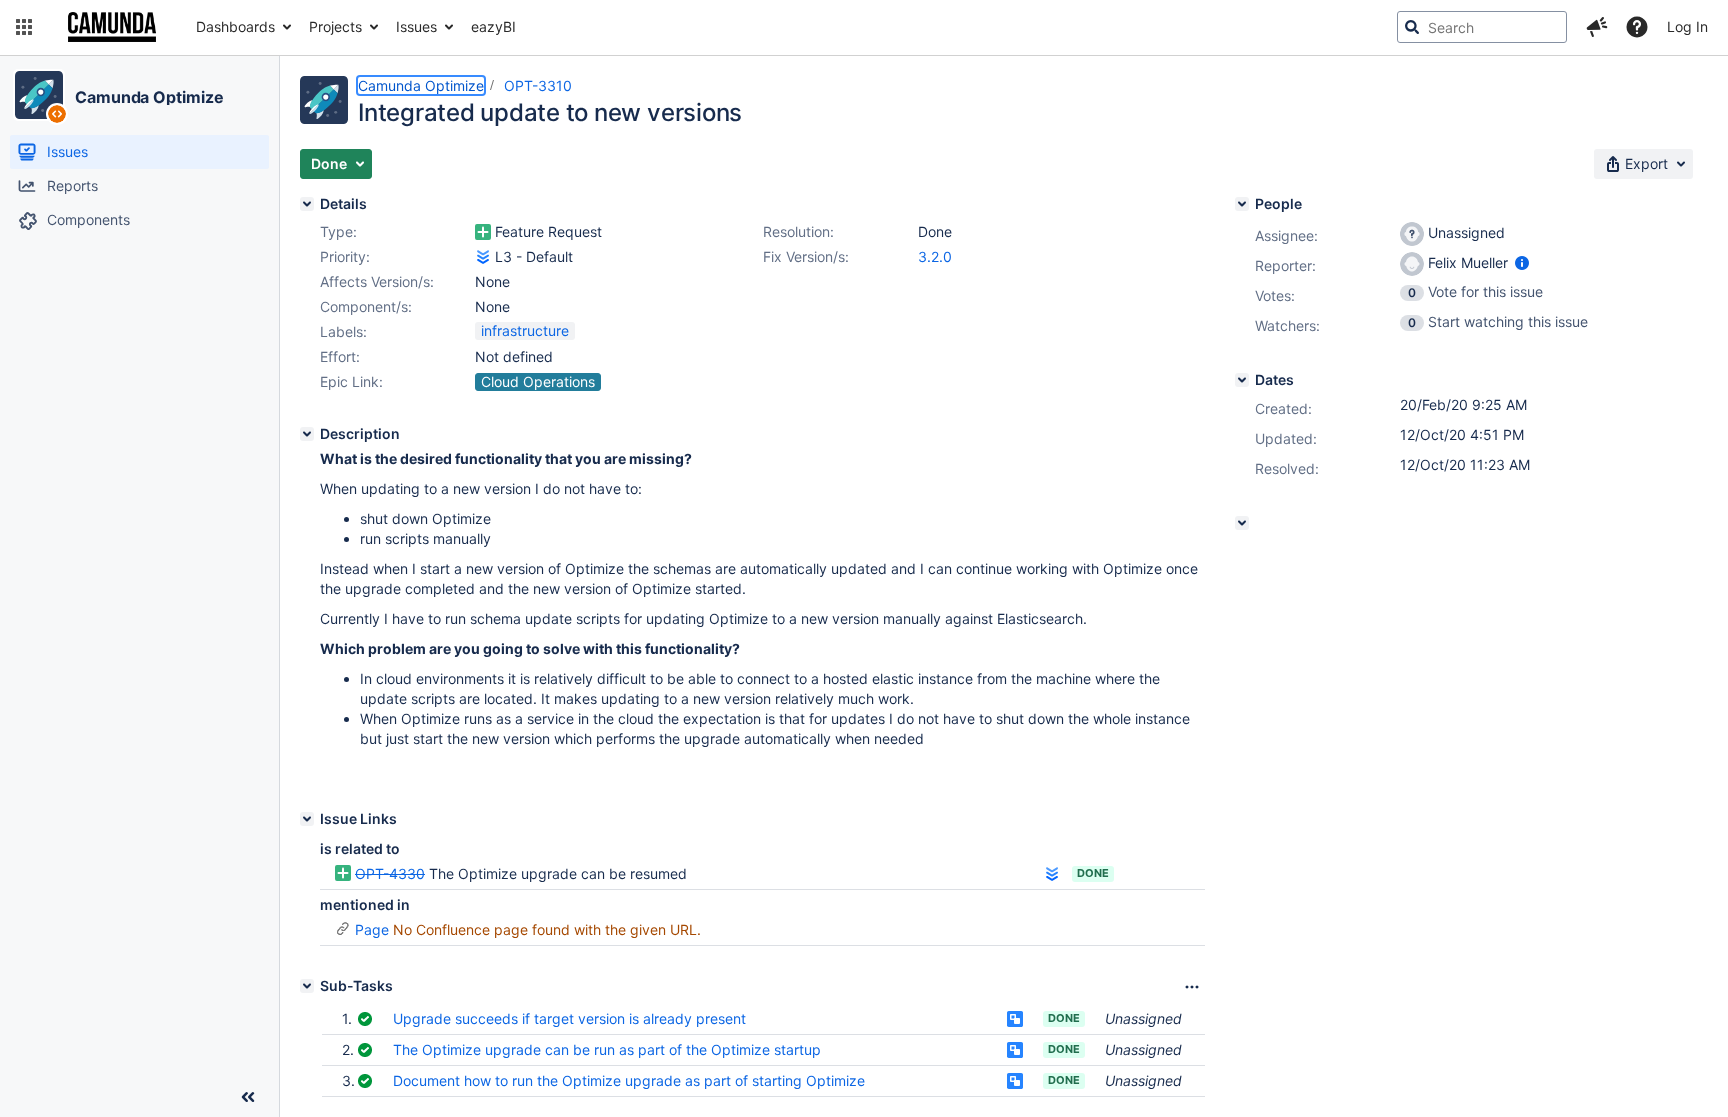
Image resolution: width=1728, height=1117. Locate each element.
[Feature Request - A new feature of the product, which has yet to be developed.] (483, 232)
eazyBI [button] (493, 26)
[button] (24, 27)
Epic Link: (351, 381)
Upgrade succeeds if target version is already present (569, 1018)
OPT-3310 (538, 85)
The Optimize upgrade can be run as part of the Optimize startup (607, 1049)
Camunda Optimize (149, 97)
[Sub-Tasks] (307, 986)
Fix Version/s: (806, 256)
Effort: (340, 356)
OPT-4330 (390, 873)
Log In (1687, 26)
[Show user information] (1522, 262)
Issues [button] (416, 26)
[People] (1242, 204)
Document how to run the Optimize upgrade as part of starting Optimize (629, 1080)
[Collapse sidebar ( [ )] (248, 1097)
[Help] (1637, 27)
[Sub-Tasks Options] (1192, 987)
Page (372, 929)
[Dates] (1242, 380)
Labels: (343, 331)
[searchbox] (1482, 27)
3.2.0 (935, 256)
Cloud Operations (538, 381)
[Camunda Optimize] (39, 95)
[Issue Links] (307, 819)
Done (1093, 873)
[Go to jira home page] (112, 27)
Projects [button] (335, 26)
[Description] (307, 434)
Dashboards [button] (235, 26)
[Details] (307, 204)
